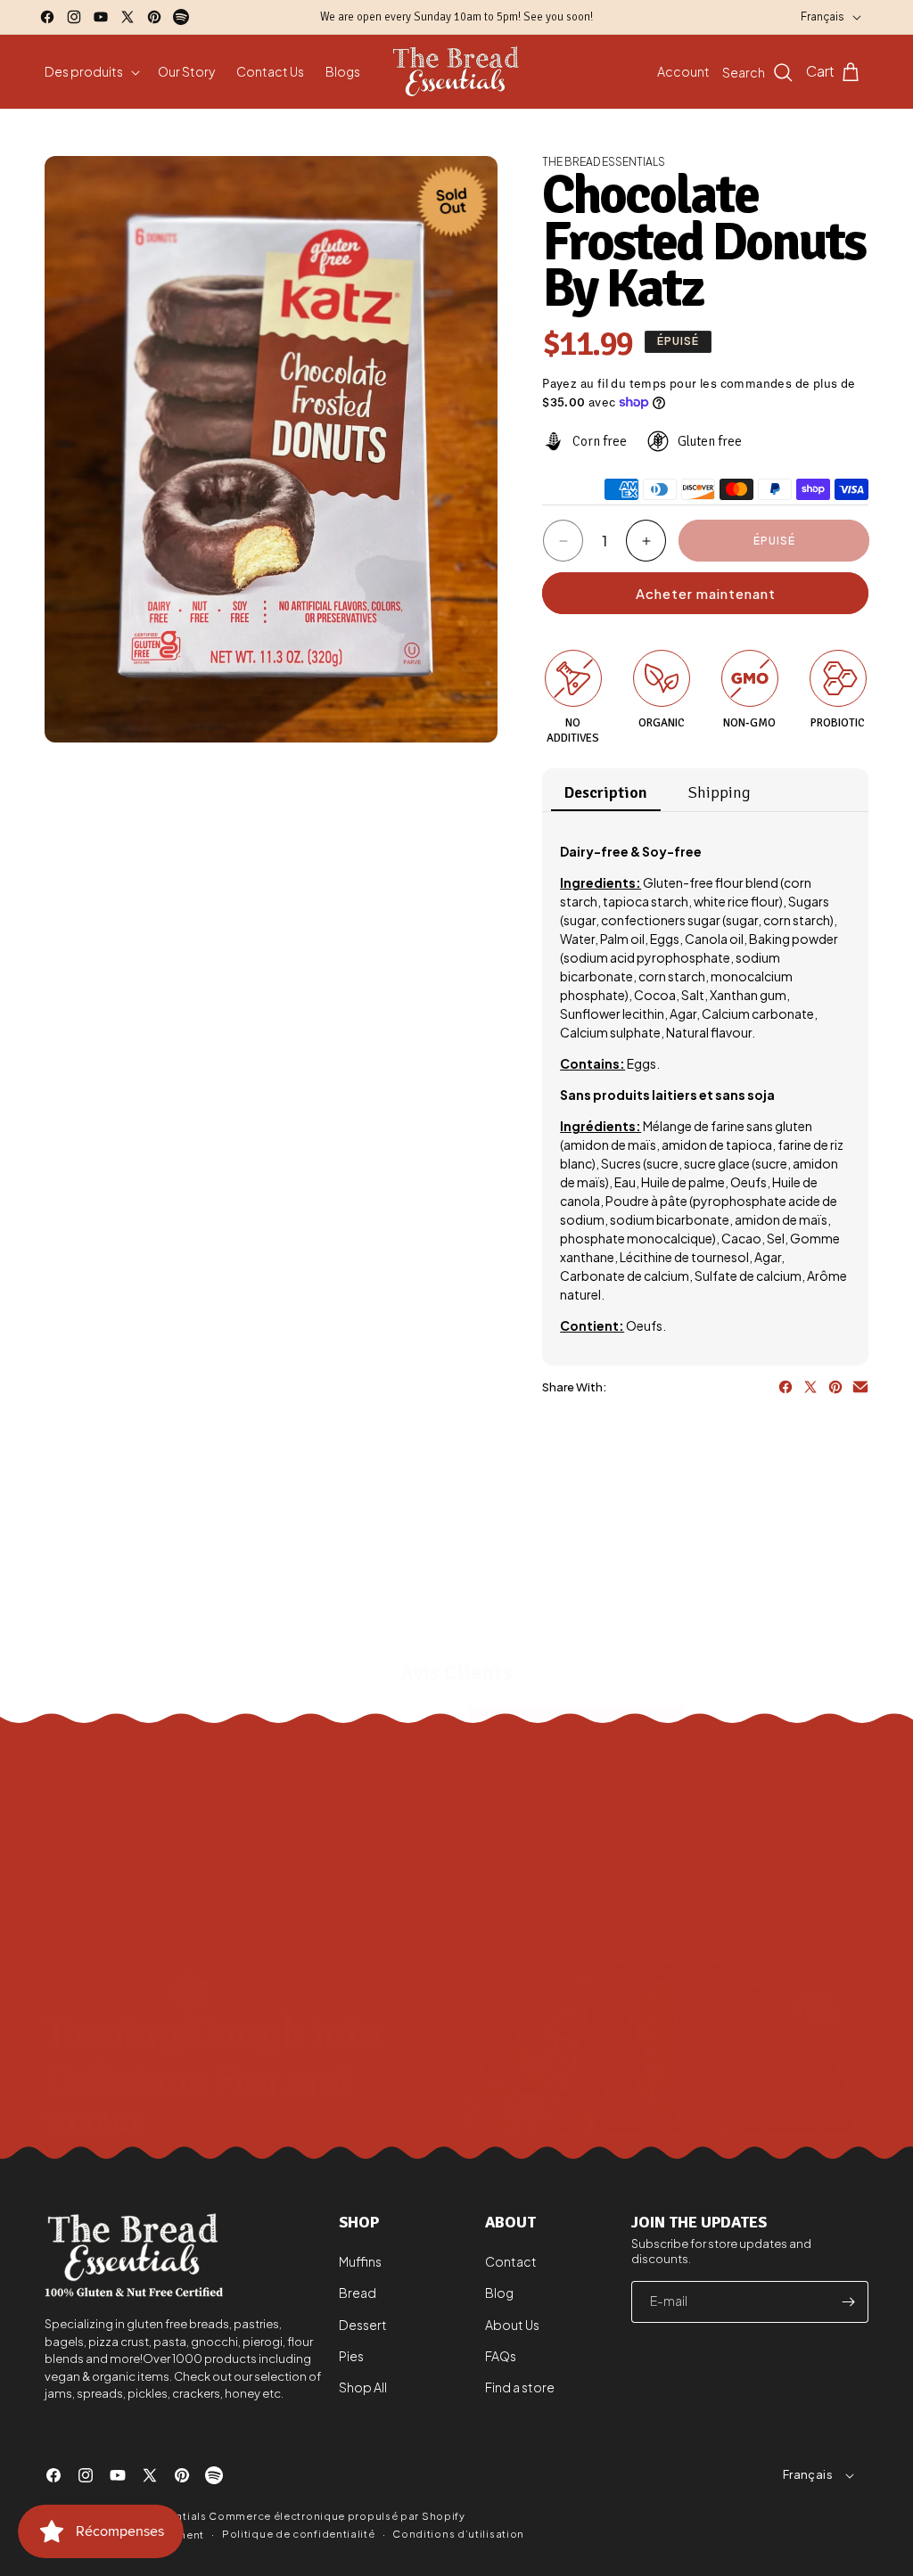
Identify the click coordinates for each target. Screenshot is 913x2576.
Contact (511, 2261)
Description (606, 792)
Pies (351, 2356)
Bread (358, 2293)
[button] (90, 71)
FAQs (501, 2356)
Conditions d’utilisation (458, 2534)
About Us (512, 2325)
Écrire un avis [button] (576, 1723)
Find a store (520, 2387)
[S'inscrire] (848, 2302)
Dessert (363, 2325)
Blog (499, 2293)
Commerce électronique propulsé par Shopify (337, 2516)
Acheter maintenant (706, 593)
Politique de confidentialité (299, 2534)
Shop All (363, 2387)
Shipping (720, 792)
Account (683, 71)
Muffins (360, 2261)
